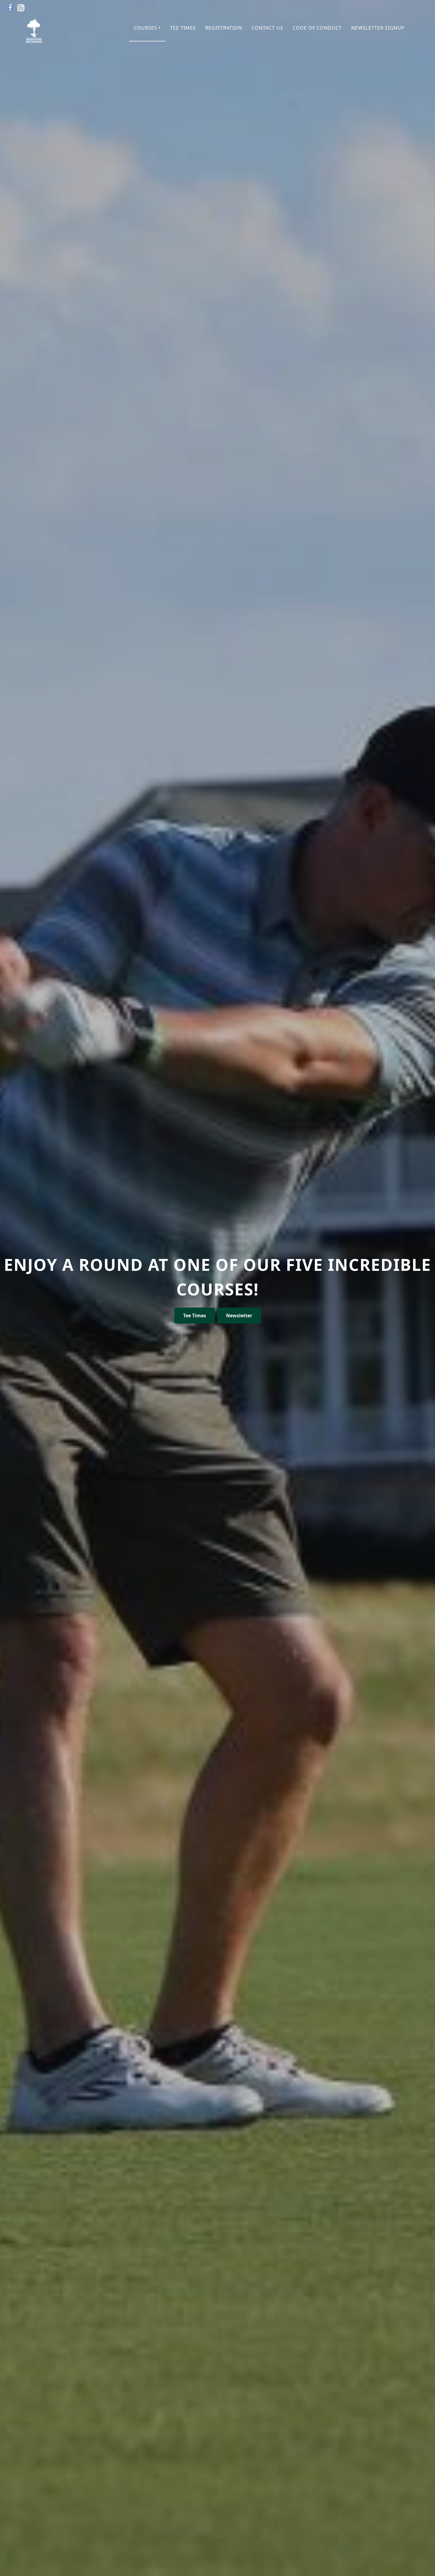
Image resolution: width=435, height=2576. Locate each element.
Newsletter (239, 1316)
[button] (147, 28)
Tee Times (195, 1316)
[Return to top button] (423, 2564)
